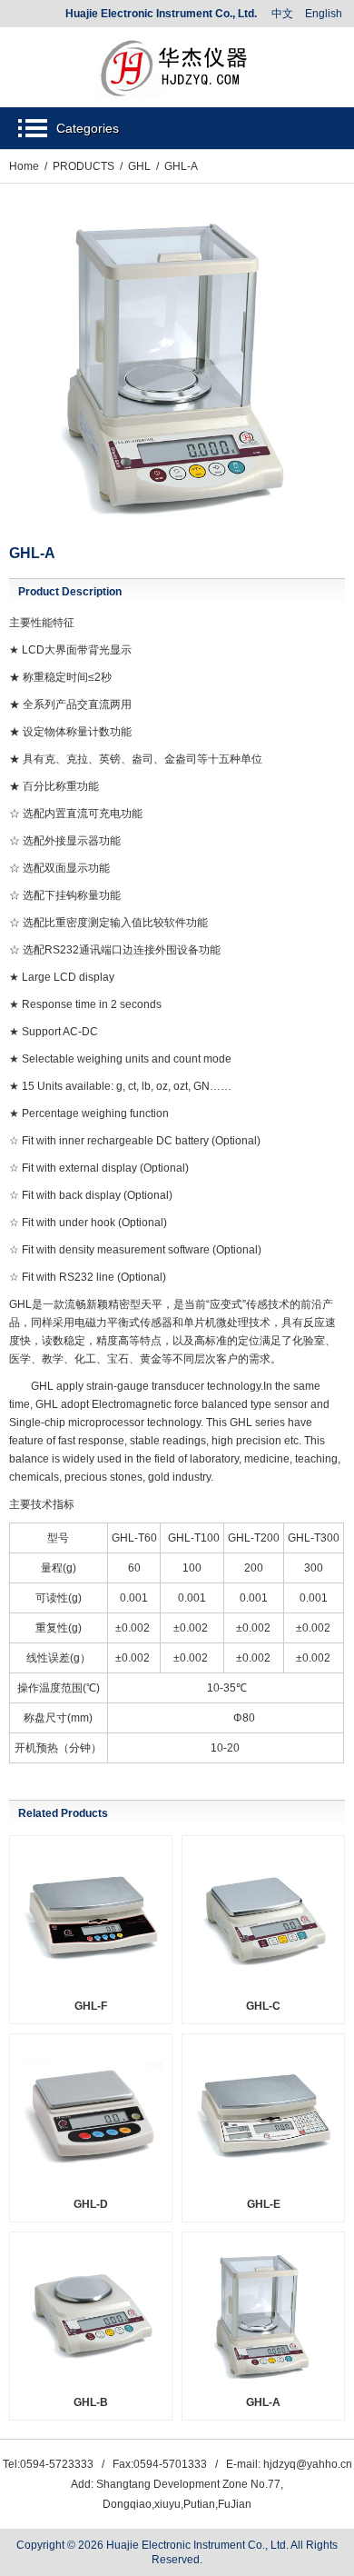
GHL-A (263, 2402)
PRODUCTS (84, 166)
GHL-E (264, 2204)
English (324, 14)
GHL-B (91, 2402)
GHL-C (263, 2006)
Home (24, 166)
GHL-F (91, 2006)
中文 (282, 14)
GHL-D (91, 2204)
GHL (139, 166)
